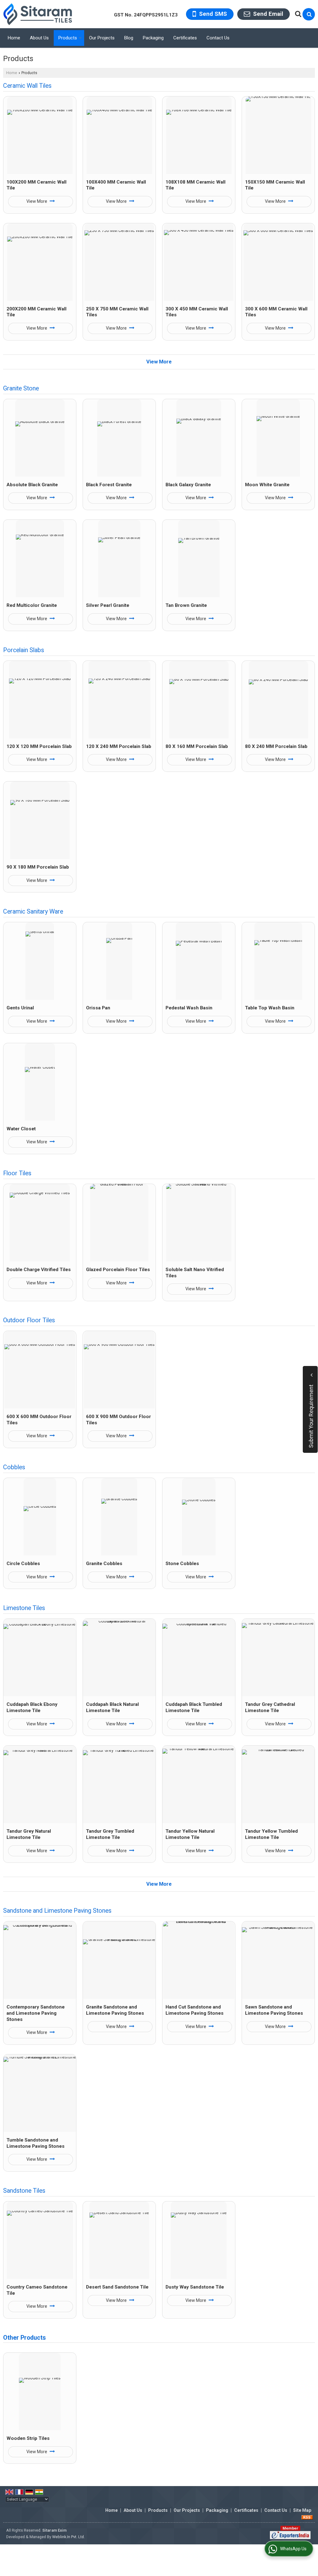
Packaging (153, 38)
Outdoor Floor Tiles (29, 1320)
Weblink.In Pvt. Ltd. (68, 2537)
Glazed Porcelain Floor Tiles (118, 1270)
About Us (39, 38)
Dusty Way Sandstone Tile (195, 2287)
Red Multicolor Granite (32, 605)
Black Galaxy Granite (188, 485)
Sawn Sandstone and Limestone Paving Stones (274, 2010)
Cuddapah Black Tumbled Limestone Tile (194, 1707)
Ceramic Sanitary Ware (33, 912)
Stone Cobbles (182, 1564)
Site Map (302, 2510)
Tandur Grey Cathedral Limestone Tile (270, 1707)
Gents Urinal (20, 1008)
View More (37, 201)
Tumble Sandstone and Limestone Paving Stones (36, 2143)
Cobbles (14, 1467)
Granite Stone (21, 388)
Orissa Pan (98, 1008)
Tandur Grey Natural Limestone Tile (29, 1834)
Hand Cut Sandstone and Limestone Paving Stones (195, 2010)
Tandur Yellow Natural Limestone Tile (190, 1834)
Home (14, 38)
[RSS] (307, 2517)
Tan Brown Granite (186, 605)
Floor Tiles (17, 1173)
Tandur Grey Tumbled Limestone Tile (110, 1834)
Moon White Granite (267, 485)
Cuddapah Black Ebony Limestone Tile (32, 1707)
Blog (129, 38)
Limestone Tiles (24, 1608)
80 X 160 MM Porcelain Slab (197, 746)
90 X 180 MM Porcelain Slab (38, 867)
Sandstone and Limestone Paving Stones (57, 1911)
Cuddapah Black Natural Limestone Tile (112, 1707)
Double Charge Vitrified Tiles (39, 1270)
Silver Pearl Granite (108, 605)
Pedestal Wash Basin (189, 1008)
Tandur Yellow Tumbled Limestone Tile (271, 1834)
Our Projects (102, 38)
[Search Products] (297, 14)
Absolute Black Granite (32, 485)
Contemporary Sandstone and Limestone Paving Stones (36, 2013)
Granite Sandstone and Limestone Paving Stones (115, 2010)
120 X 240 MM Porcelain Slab (119, 746)
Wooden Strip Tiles (28, 2438)
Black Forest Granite (109, 485)
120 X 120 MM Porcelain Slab (39, 746)
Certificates (185, 38)
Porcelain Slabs (24, 650)
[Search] (309, 14)
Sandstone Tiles (24, 2191)
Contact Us (218, 38)
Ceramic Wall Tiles (27, 86)
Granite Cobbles (104, 1564)
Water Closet (21, 1129)
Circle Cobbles (23, 1564)
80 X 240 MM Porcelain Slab (276, 746)
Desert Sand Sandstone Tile (117, 2287)
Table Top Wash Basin (270, 1008)
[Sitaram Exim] (38, 14)
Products (68, 38)
